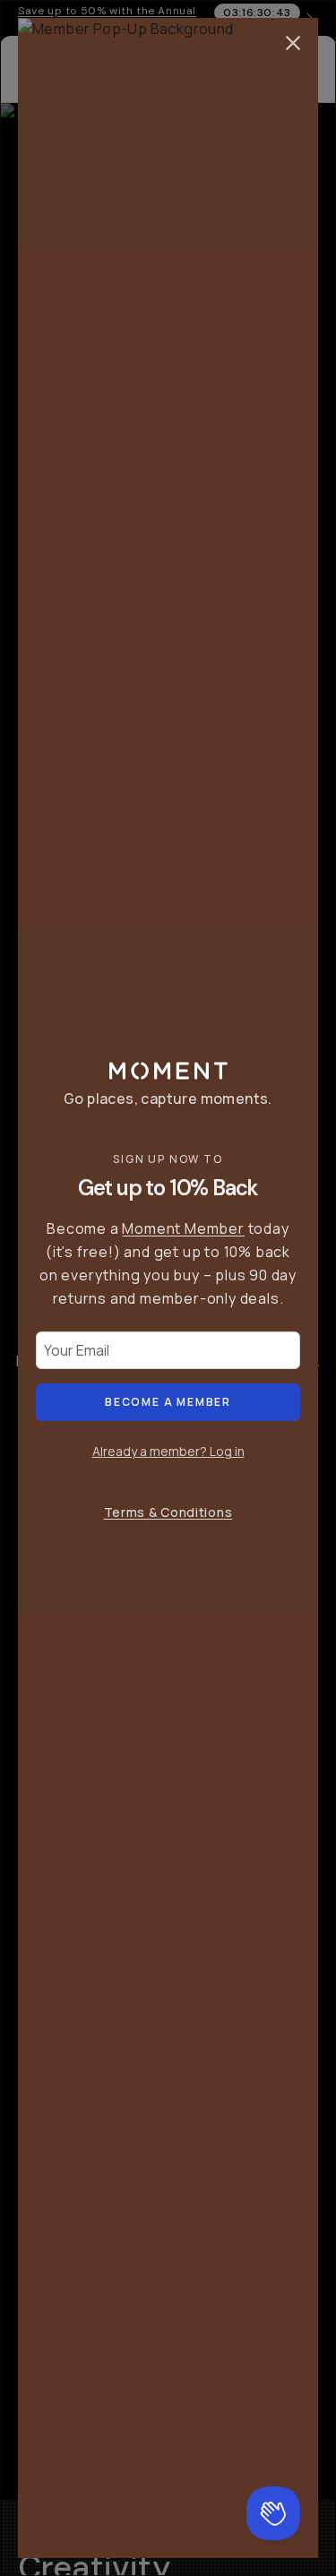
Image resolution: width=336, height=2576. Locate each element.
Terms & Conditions (168, 1512)
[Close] (293, 43)
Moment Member (183, 1228)
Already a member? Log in (168, 1451)
